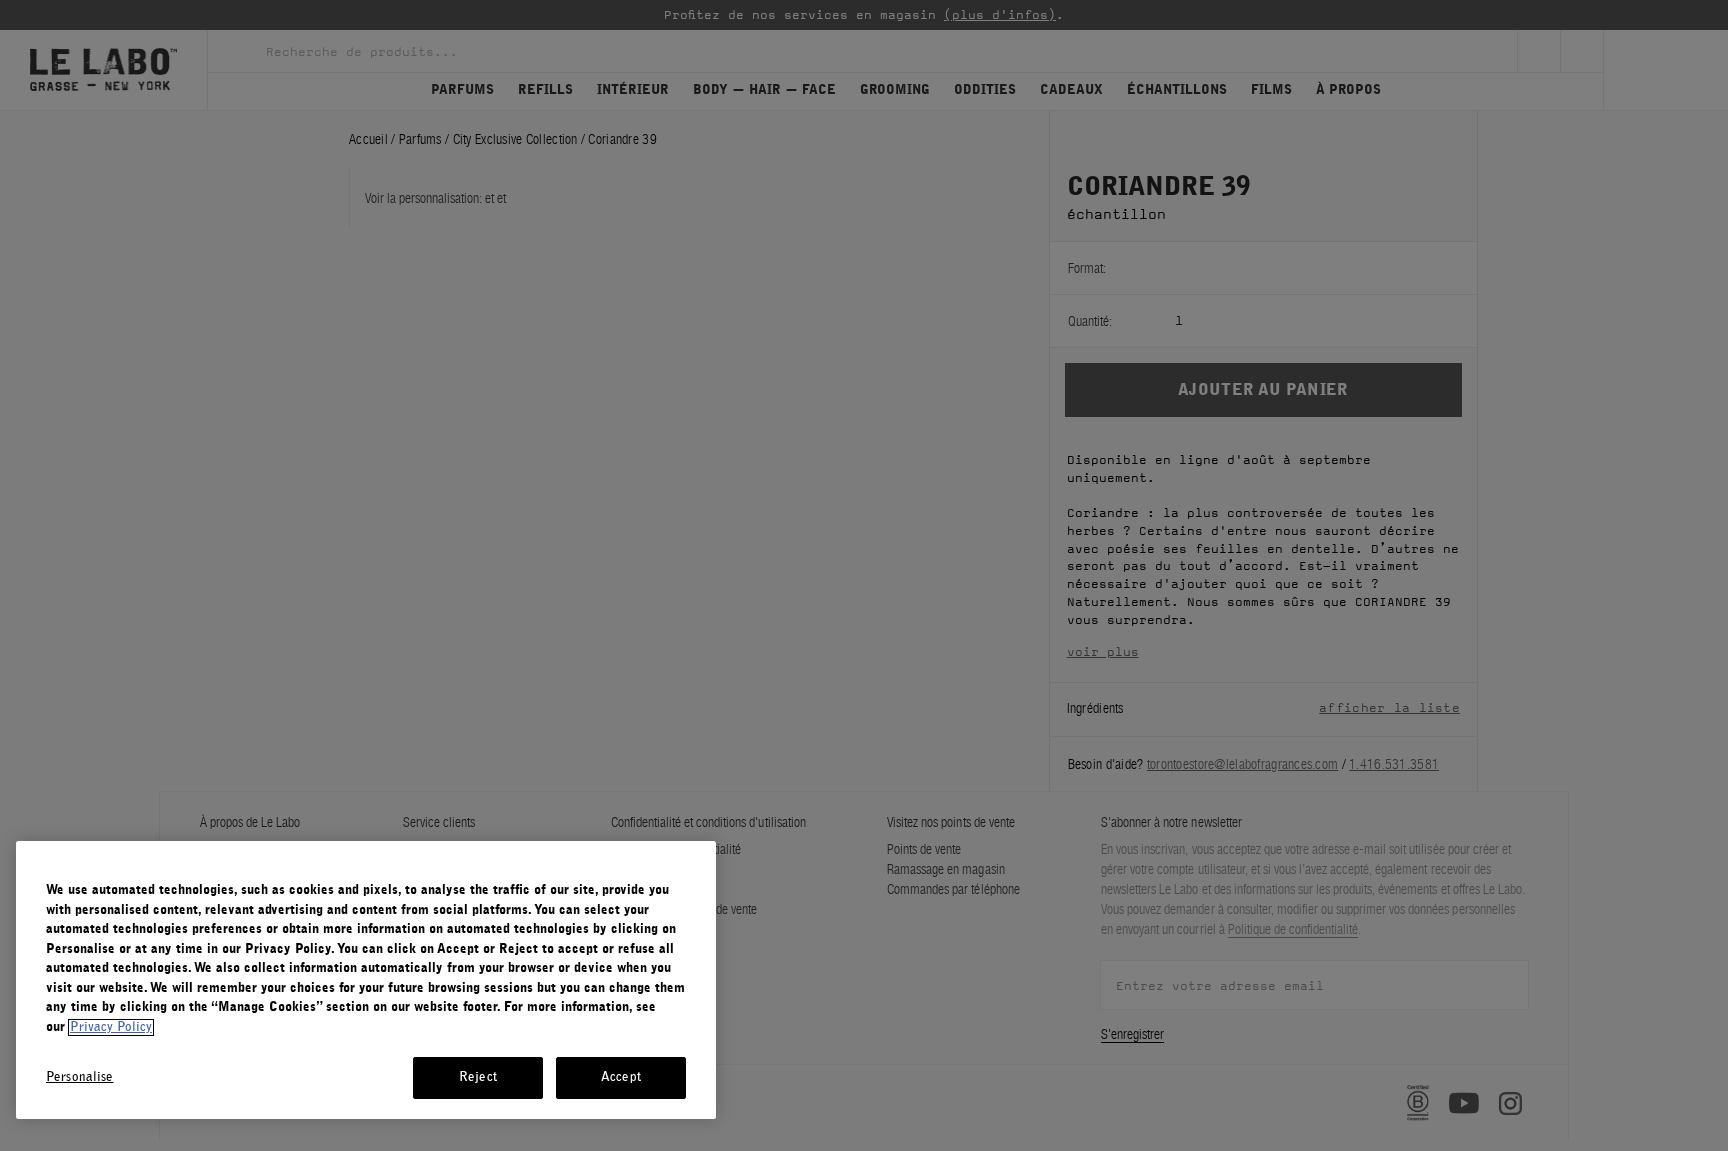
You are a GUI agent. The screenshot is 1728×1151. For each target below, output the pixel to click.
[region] (366, 980)
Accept (621, 1077)
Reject (478, 1077)
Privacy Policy (111, 1027)
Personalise (79, 1077)
